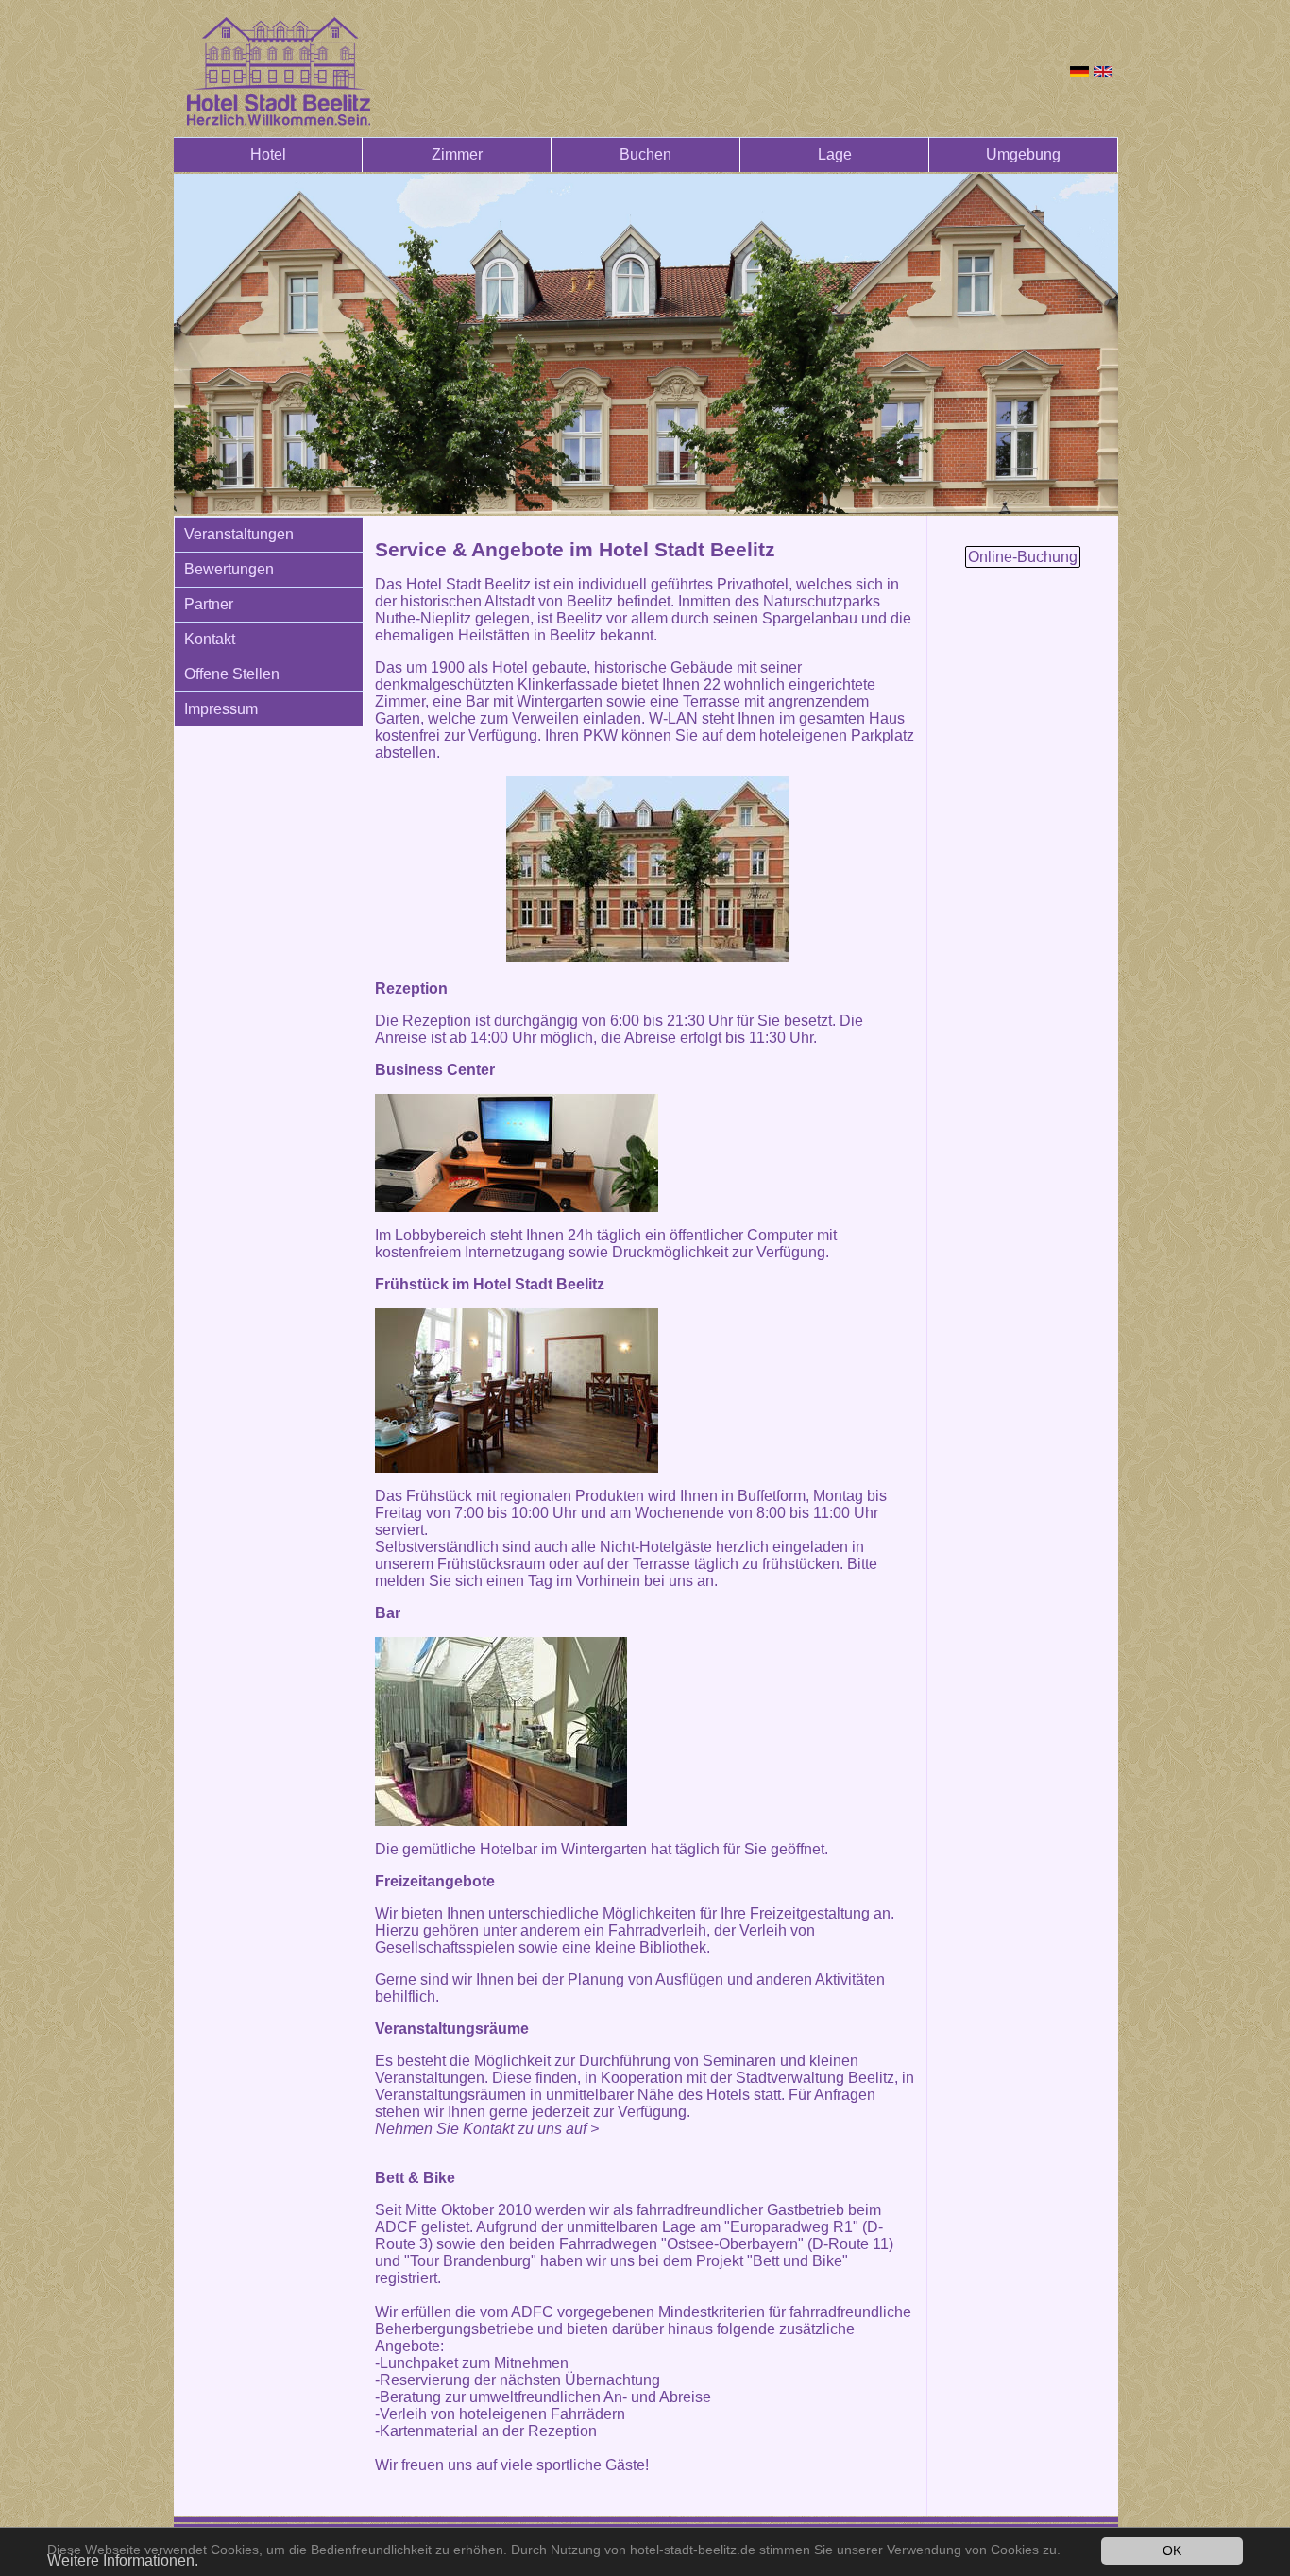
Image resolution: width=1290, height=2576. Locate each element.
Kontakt (210, 639)
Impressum (221, 709)
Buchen (645, 154)
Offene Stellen (232, 674)
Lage (835, 154)
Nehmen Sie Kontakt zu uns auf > (487, 2129)
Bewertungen (229, 569)
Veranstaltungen (239, 534)
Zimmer (457, 154)
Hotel (268, 154)
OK (1172, 2551)
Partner (209, 604)
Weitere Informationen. (123, 2560)
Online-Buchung (1023, 557)
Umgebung (1023, 154)
